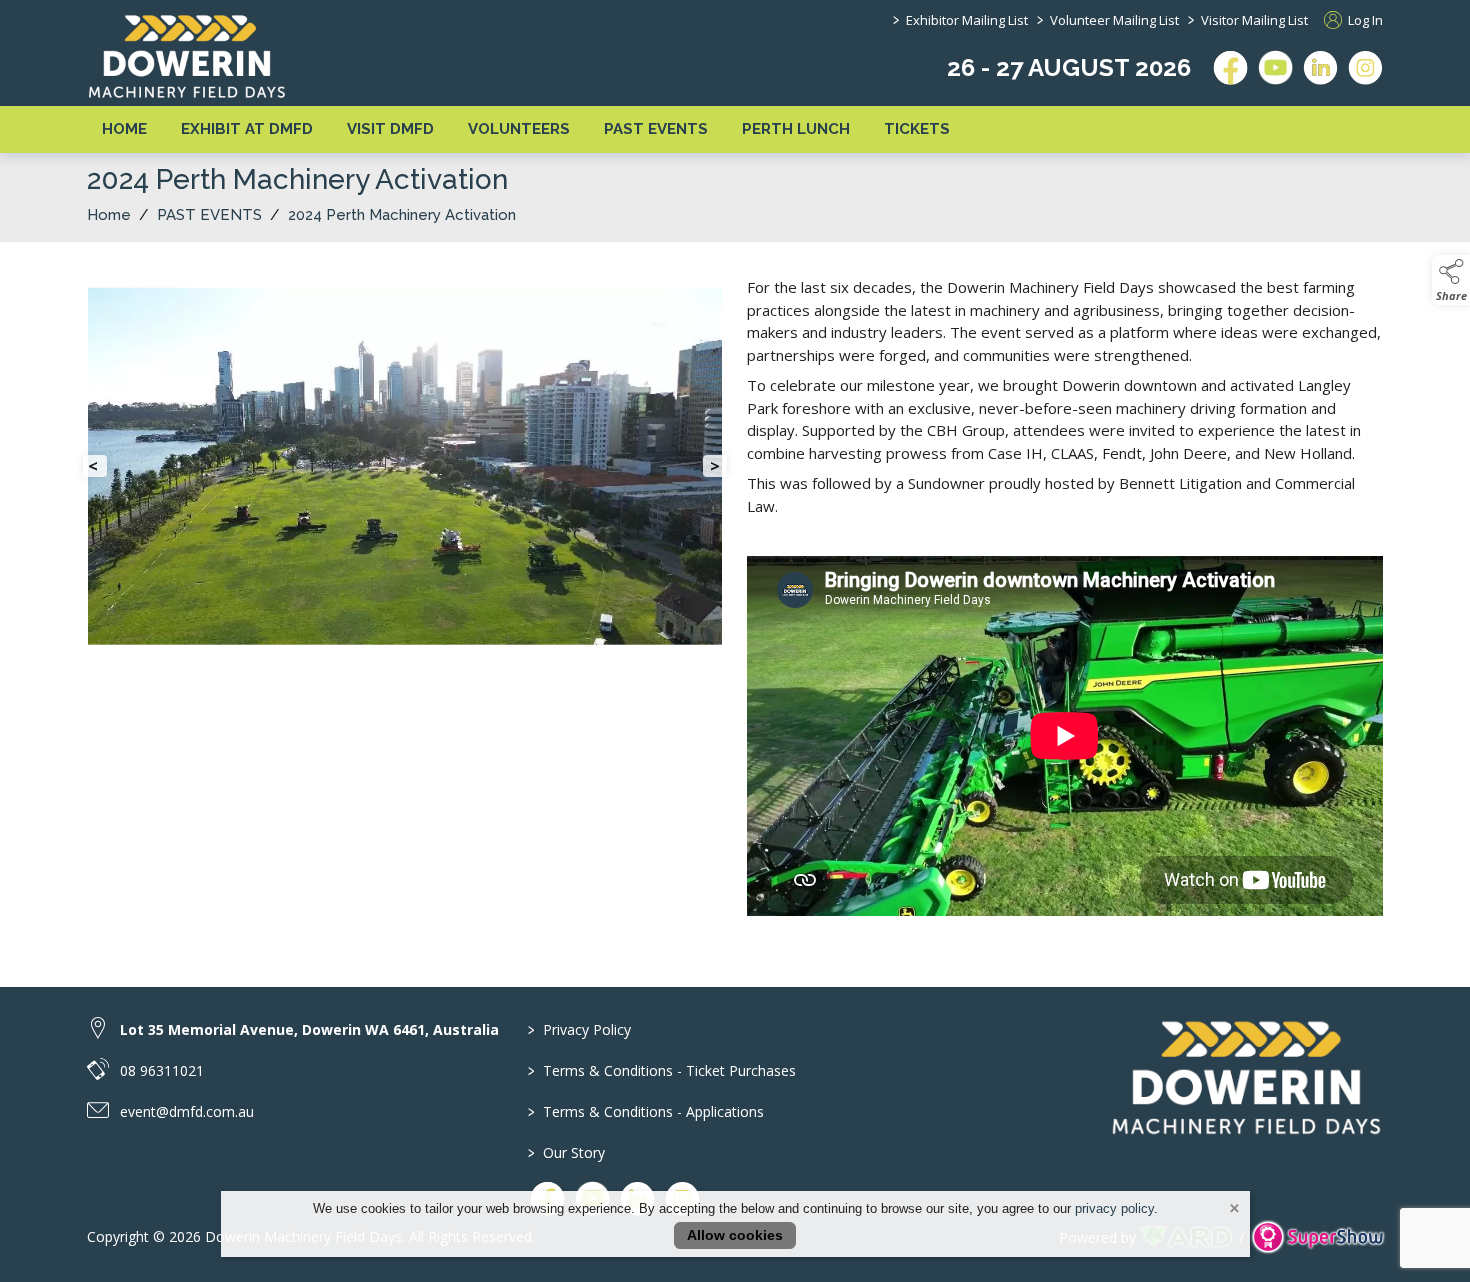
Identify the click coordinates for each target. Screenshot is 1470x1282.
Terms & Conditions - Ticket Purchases (662, 1070)
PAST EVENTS (656, 129)
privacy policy (1114, 1208)
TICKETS (917, 129)
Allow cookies (735, 1235)
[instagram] (1365, 67)
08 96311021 (162, 1070)
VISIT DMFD (390, 129)
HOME (124, 129)
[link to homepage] (187, 56)
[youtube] (1275, 67)
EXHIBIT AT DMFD (247, 129)
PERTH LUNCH (796, 129)
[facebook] (1230, 67)
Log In (1364, 20)
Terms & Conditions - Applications (646, 1111)
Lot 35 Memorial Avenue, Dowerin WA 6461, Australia (309, 1029)
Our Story (566, 1152)
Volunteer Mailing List (1114, 20)
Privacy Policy (579, 1029)
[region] (735, 602)
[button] (1451, 280)
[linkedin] (1320, 67)
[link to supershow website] (1317, 1237)
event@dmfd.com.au (187, 1111)
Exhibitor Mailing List (967, 20)
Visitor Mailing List (1254, 20)
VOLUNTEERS (519, 129)
